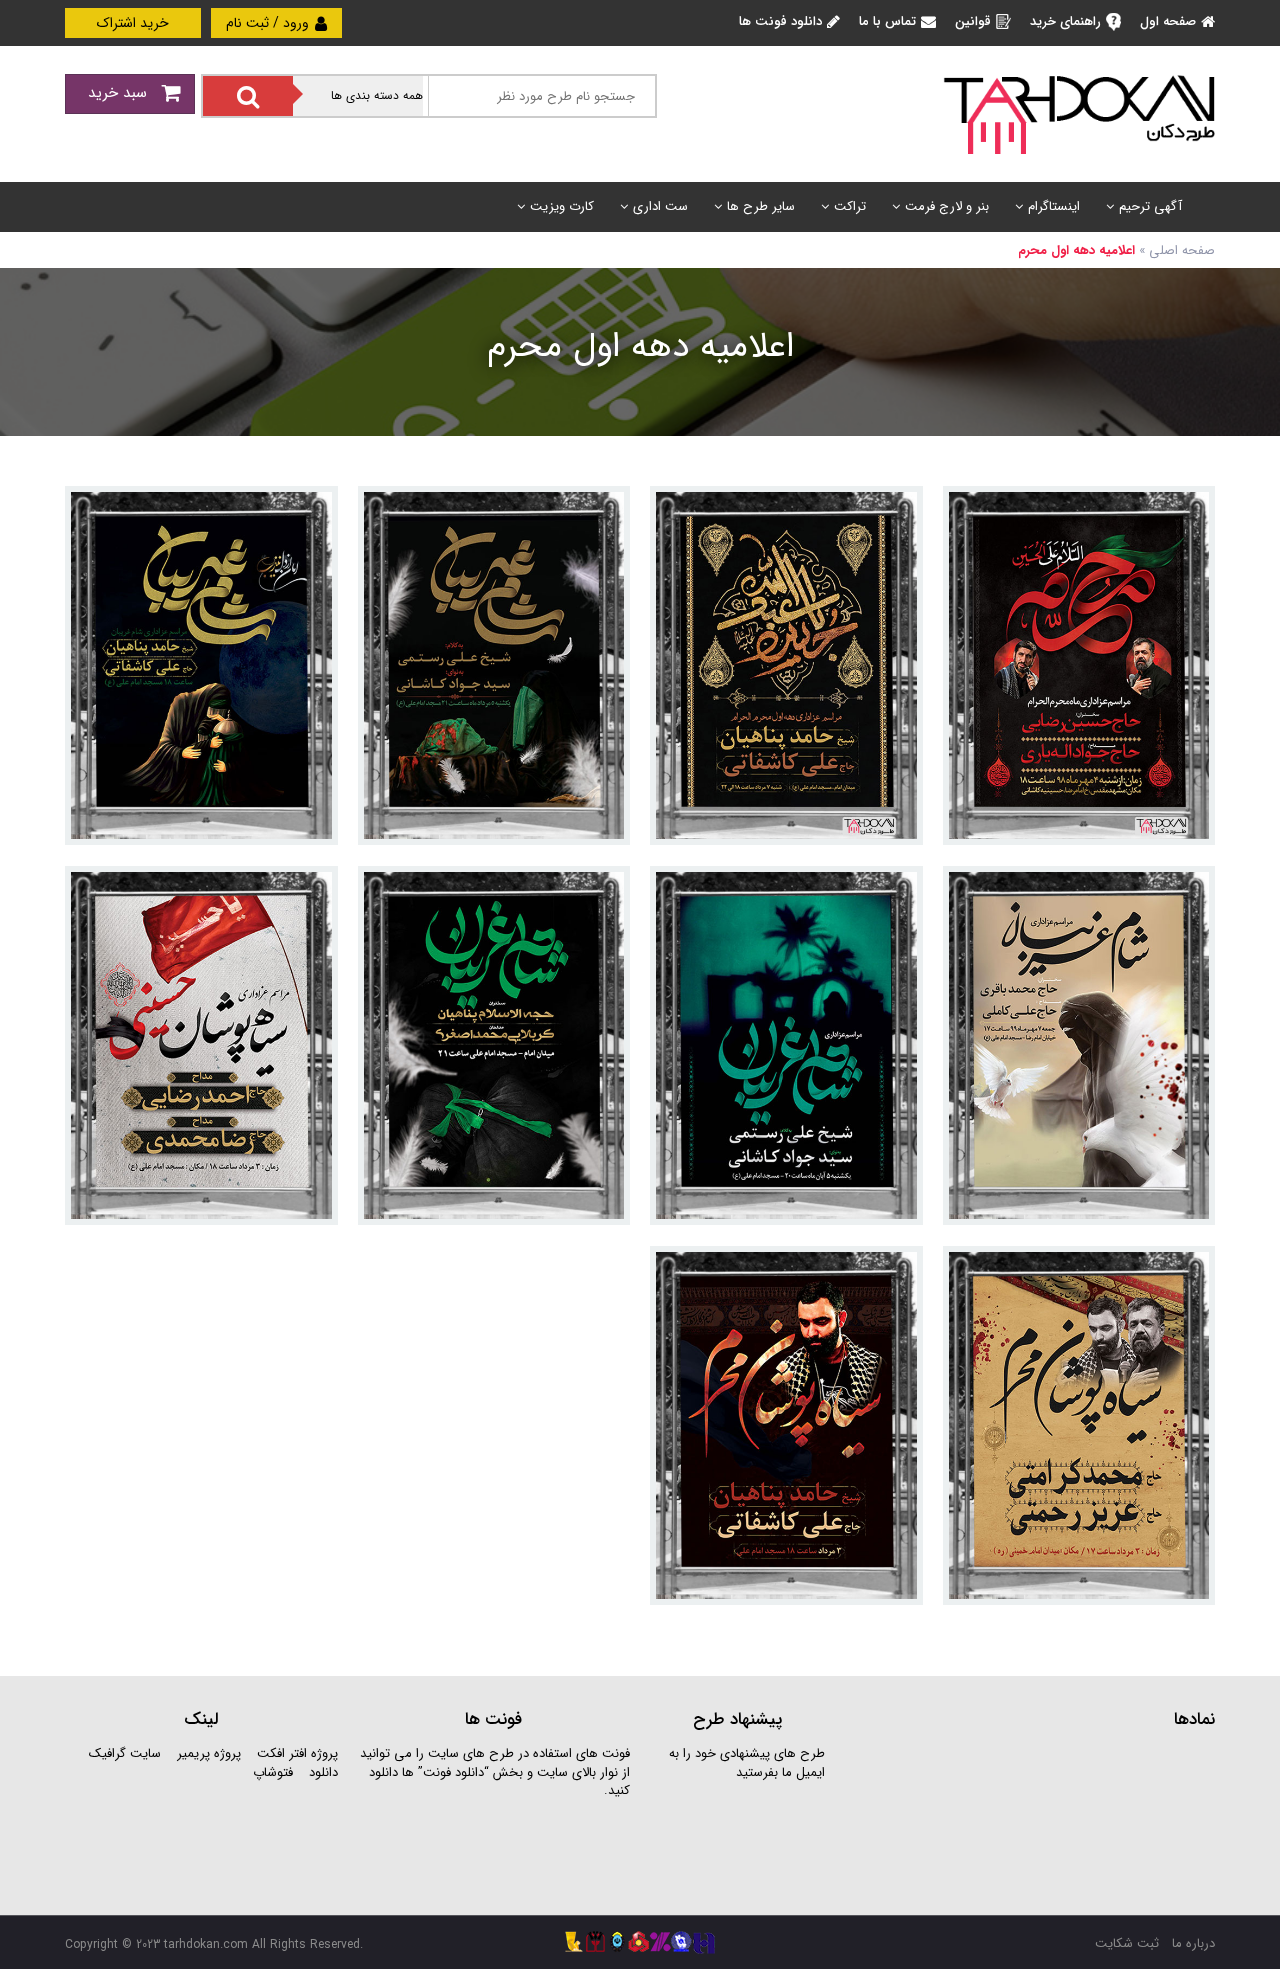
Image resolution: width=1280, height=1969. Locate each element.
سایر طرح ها (761, 206)
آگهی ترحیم (1150, 206)
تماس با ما (887, 21)
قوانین (973, 21)
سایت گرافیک (125, 1753)
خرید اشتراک (133, 23)
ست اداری (660, 206)
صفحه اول (1168, 21)
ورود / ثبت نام (269, 23)
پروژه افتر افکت (297, 1753)
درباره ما (1193, 1943)
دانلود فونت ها (780, 21)
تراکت (850, 206)
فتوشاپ (273, 1772)
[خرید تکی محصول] (1186, 514)
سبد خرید (120, 93)
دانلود (323, 1772)
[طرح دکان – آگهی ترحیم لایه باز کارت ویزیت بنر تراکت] (1079, 113)
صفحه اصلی (1182, 250)
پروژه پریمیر (207, 1753)
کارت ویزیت (562, 206)
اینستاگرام (1054, 206)
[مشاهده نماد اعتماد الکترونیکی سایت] (1065, 1819)
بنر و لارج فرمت (947, 206)
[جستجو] (248, 96)
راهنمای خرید (1065, 21)
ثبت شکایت (1127, 1943)
